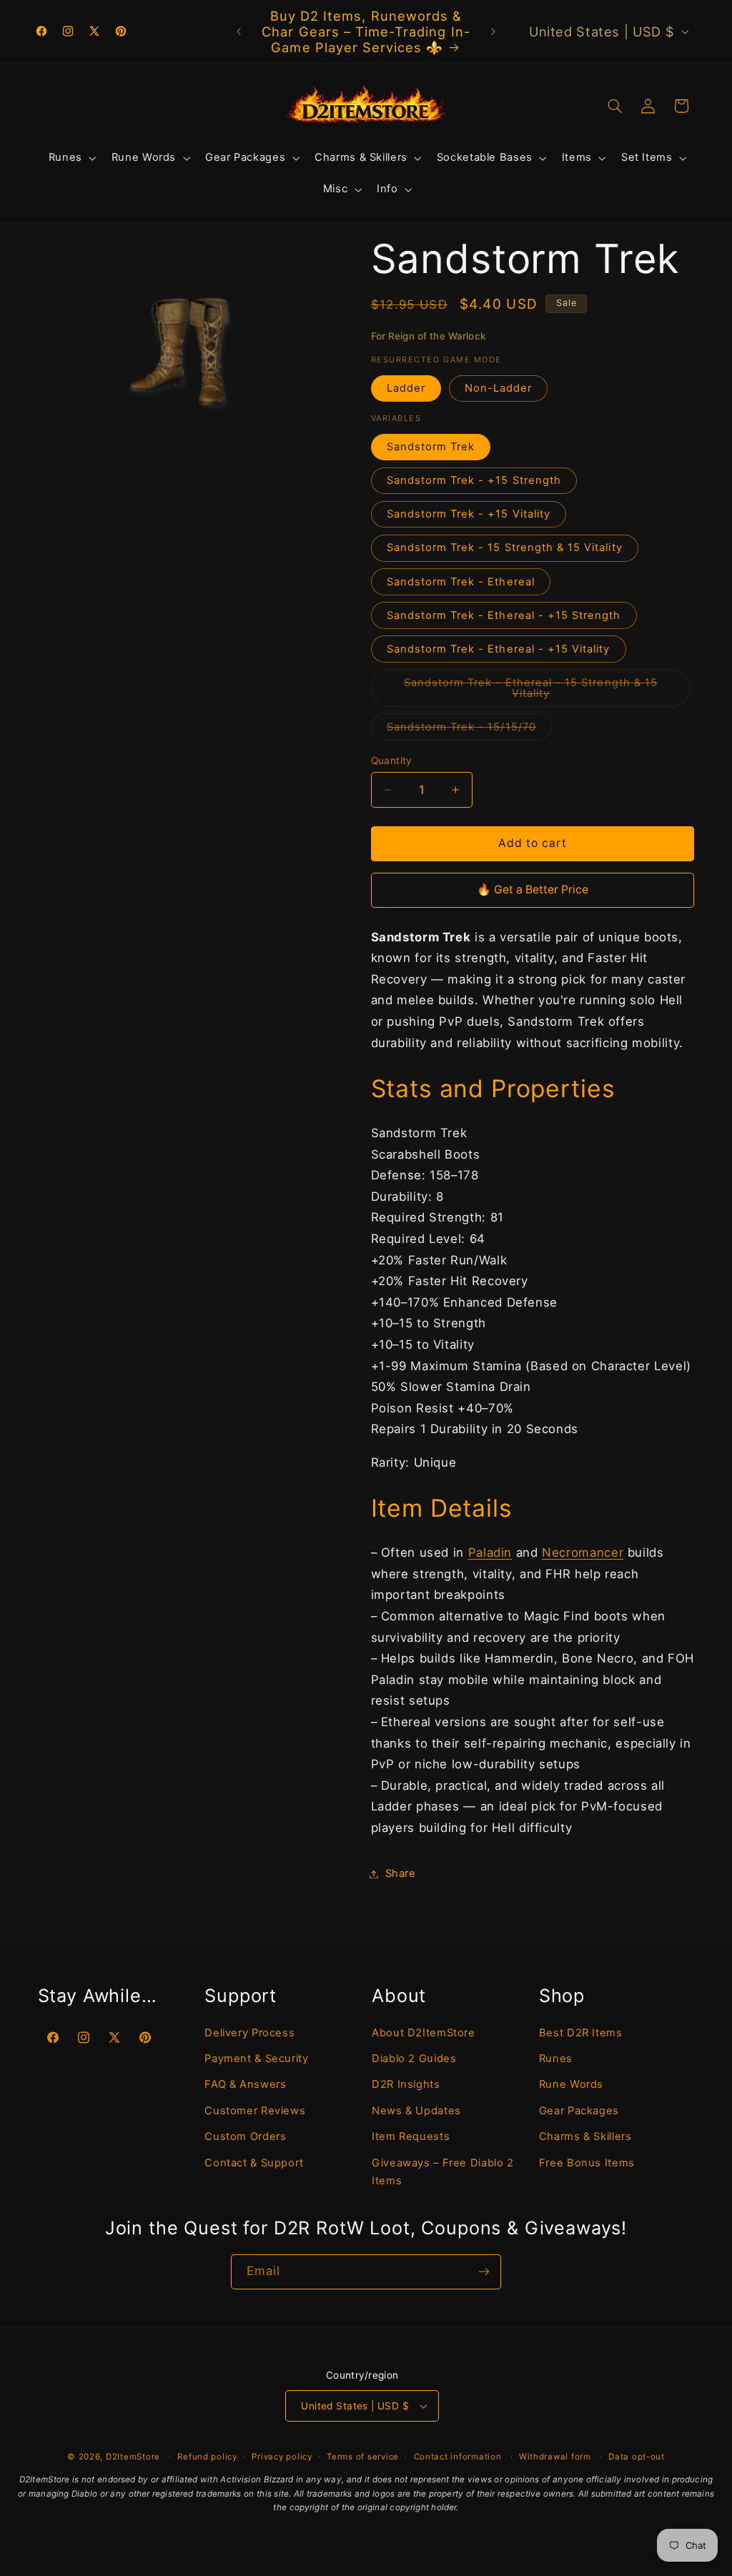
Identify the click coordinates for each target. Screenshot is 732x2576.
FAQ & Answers (245, 2084)
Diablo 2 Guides (414, 2059)
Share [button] (401, 1873)
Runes (556, 2059)
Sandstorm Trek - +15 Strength (474, 480)
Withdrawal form (555, 2457)
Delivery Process (249, 2033)
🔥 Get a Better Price (533, 890)
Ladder (406, 388)
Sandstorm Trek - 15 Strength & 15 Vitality (505, 548)
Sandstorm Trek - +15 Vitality (469, 514)
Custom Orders (245, 2136)
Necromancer (583, 1552)
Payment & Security (256, 2059)
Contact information (458, 2457)
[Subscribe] (484, 2272)
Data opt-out (637, 2457)
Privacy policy (282, 2457)
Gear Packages (579, 2111)
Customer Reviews (255, 2111)
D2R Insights (406, 2084)
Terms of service (363, 2457)
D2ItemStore (133, 2457)
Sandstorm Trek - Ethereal (461, 582)
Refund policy (207, 2457)
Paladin (490, 1552)
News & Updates (416, 2111)
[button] (71, 158)
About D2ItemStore (424, 2033)
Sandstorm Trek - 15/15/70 (469, 730)
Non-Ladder (499, 388)
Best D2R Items (581, 2033)
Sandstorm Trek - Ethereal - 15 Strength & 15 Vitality (531, 691)
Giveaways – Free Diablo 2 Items (443, 2172)
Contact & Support (254, 2163)
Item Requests (411, 2136)
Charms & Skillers (585, 2136)
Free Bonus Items (587, 2163)
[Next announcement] (493, 31)
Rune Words (571, 2084)
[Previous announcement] (239, 31)
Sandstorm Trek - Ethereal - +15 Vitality (499, 649)
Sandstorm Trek (431, 447)
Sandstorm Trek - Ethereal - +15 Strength (504, 615)
